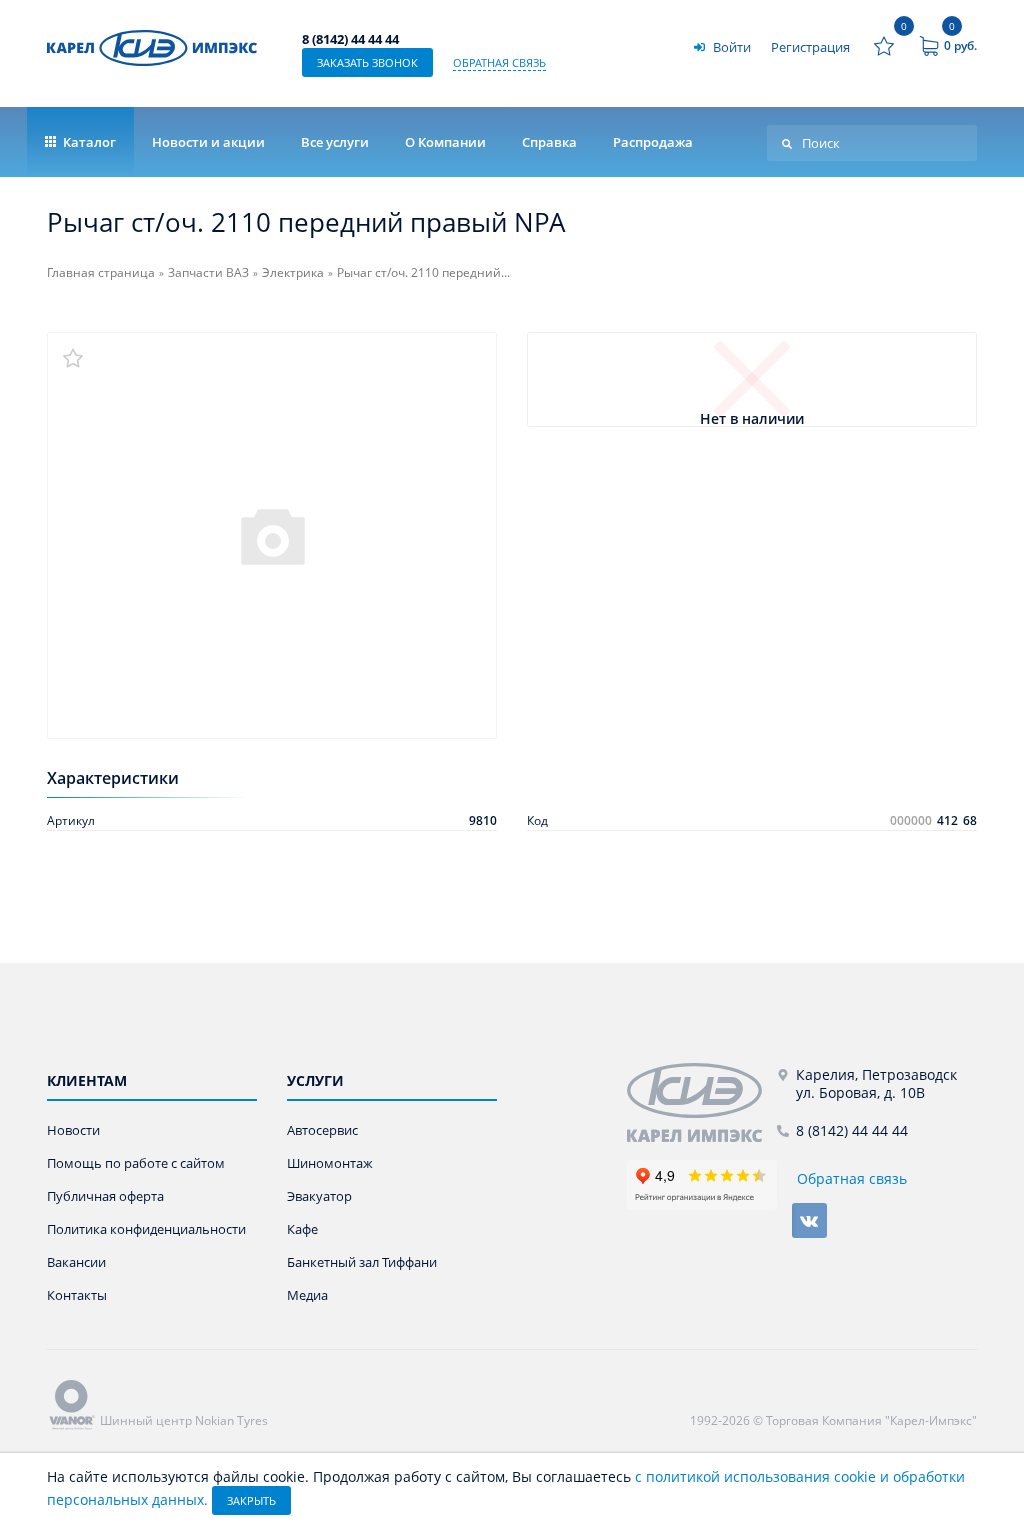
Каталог (88, 142)
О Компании (445, 142)
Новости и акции (208, 142)
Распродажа (653, 142)
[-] (702, 1102)
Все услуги (335, 142)
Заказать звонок (367, 62)
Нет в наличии (752, 419)
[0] (884, 46)
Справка (549, 142)
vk (809, 1220)
